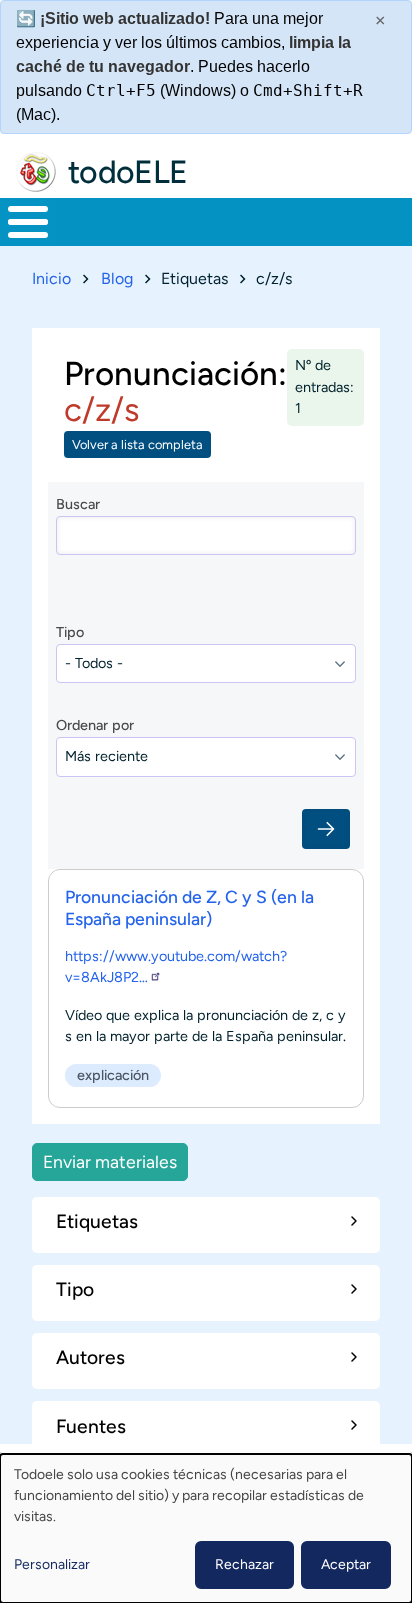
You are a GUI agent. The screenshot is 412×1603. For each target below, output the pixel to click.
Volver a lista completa (137, 444)
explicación (113, 1075)
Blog (117, 278)
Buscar (78, 504)
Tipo (70, 632)
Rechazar (244, 1564)
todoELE (128, 172)
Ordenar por (95, 725)
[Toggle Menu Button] (28, 222)
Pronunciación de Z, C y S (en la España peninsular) (189, 907)
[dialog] (206, 1528)
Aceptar (346, 1564)
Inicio (51, 278)
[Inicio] (36, 172)
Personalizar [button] (52, 1564)
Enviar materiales (110, 1161)
